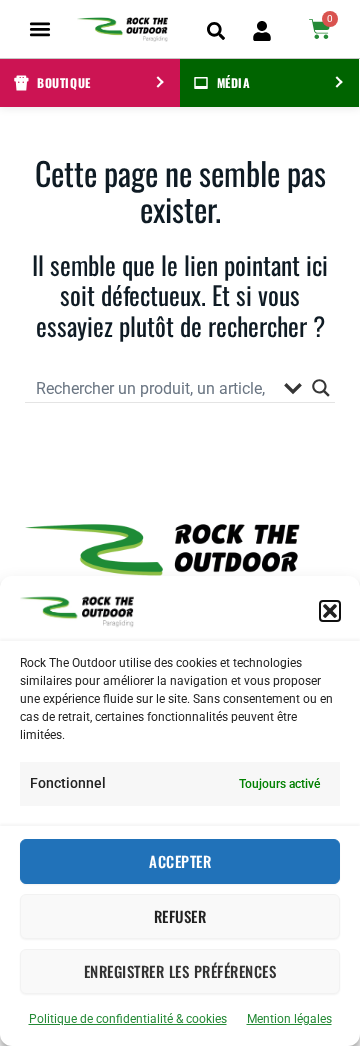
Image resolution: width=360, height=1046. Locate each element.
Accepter (180, 861)
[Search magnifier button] (321, 388)
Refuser (180, 916)
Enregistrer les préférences (180, 971)
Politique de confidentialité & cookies (128, 1019)
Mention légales (289, 1019)
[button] (330, 611)
